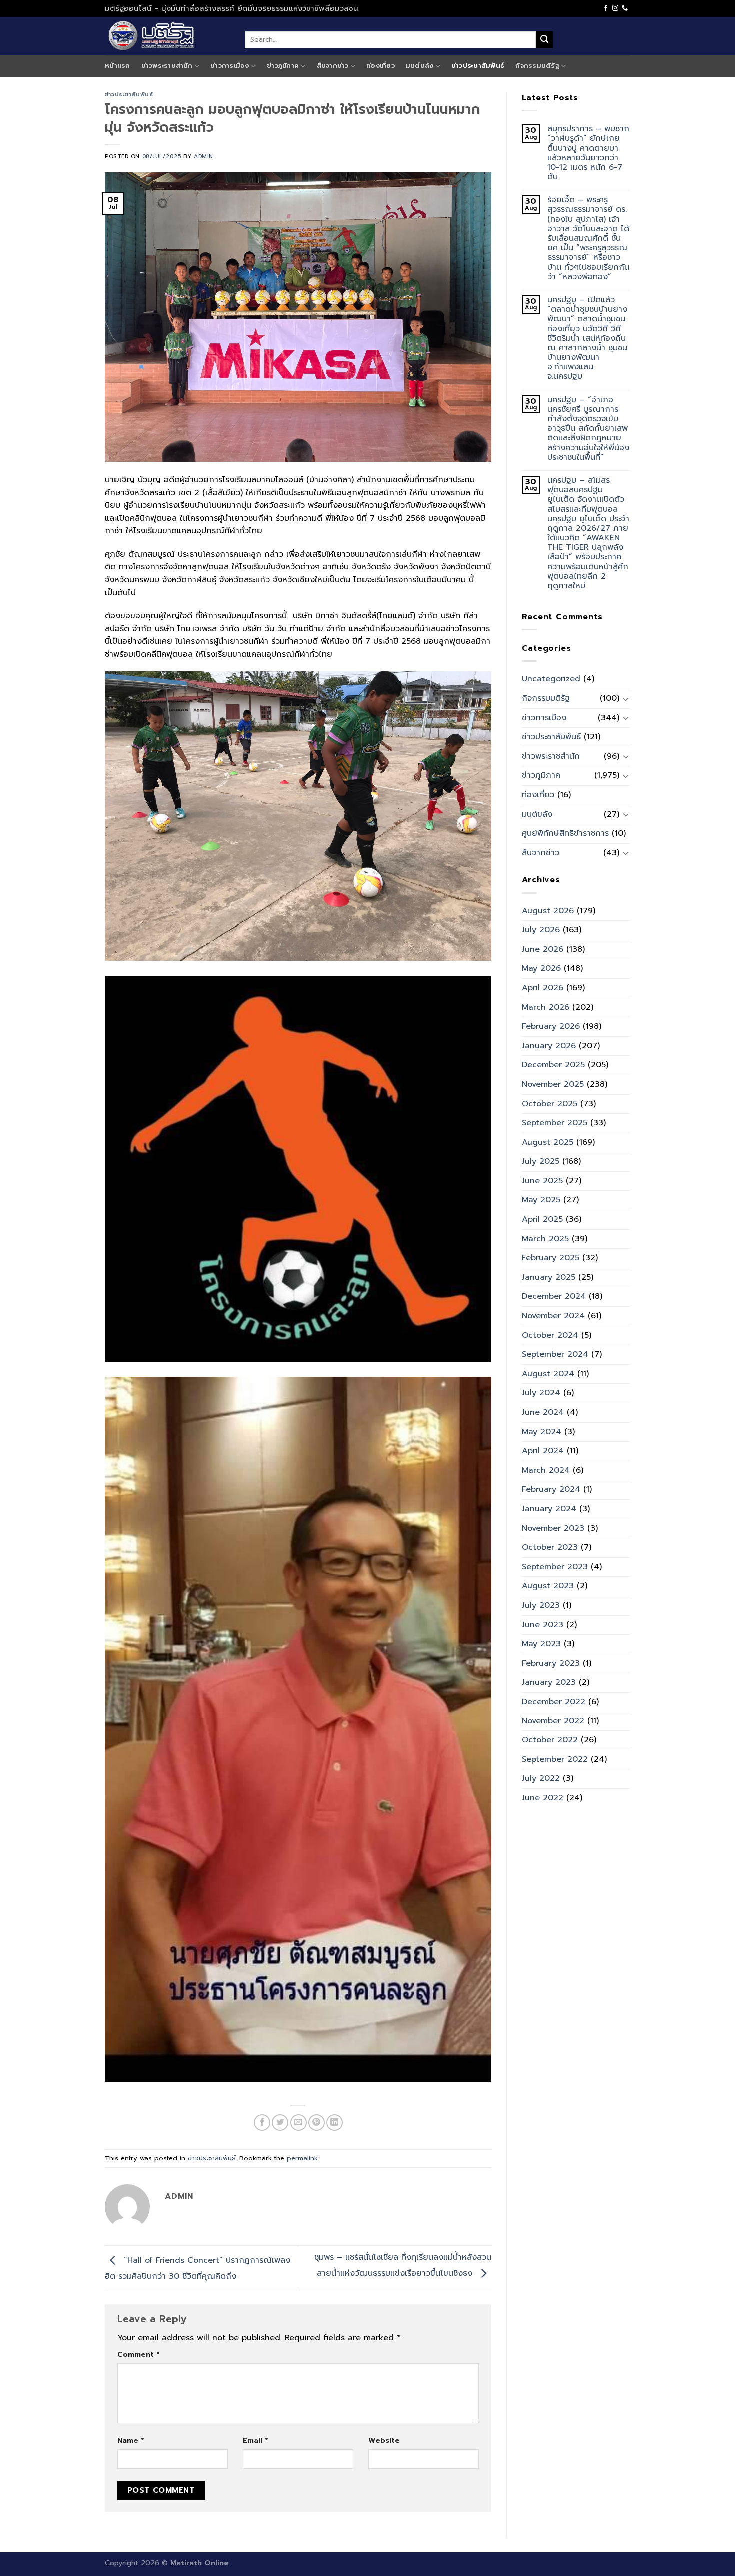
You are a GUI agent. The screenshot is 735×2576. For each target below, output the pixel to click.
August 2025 (548, 1142)
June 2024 (543, 1412)
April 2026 (543, 988)
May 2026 (541, 968)
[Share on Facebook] (262, 2123)
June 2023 (543, 1625)
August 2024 (548, 1374)
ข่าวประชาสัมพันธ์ (478, 66)
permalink (302, 2158)
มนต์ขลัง (420, 66)
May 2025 (541, 1200)
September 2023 (555, 1567)
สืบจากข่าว (333, 66)
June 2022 (543, 1798)
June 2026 (543, 949)
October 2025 (550, 1104)
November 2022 (553, 1721)
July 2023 (541, 1605)
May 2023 (541, 1644)
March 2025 (545, 1239)
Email (255, 2440)
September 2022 (555, 1759)
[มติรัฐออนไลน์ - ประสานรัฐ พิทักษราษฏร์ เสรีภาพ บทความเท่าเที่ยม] (167, 36)
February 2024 (551, 1489)
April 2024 (543, 1451)
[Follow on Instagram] (615, 8)
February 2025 (551, 1258)
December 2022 (554, 1702)
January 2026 (549, 1046)
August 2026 (548, 911)
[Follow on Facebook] (606, 8)
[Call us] (625, 8)
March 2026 (546, 1007)
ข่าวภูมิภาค (283, 66)
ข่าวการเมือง (230, 66)
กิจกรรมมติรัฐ (537, 66)
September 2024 (555, 1354)
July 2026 (541, 930)
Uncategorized (551, 679)
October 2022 (550, 1740)
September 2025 (555, 1123)
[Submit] (544, 40)
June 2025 (542, 1181)
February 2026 (551, 1026)
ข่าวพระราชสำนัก (167, 66)
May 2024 (542, 1432)
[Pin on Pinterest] (317, 2123)
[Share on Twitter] (280, 2123)
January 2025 (549, 1277)
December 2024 (554, 1296)
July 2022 (541, 1778)
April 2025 (542, 1219)
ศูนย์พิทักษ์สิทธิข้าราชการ (565, 833)
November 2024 (553, 1316)
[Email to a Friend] (299, 2123)
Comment (138, 2354)
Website (384, 2440)
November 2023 (553, 1528)
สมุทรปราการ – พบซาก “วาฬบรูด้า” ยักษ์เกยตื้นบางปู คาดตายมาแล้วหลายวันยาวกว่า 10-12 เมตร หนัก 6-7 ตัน (588, 153)
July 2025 (541, 1161)
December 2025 (553, 1065)
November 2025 (553, 1084)
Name (131, 2440)
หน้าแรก (118, 66)
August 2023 (548, 1586)
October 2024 (550, 1335)
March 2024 (546, 1470)
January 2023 (549, 1682)
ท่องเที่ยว (381, 66)
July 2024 (541, 1393)
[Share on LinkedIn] (335, 2123)
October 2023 (550, 1547)
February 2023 (551, 1663)
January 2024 (549, 1509)
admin (204, 157)
